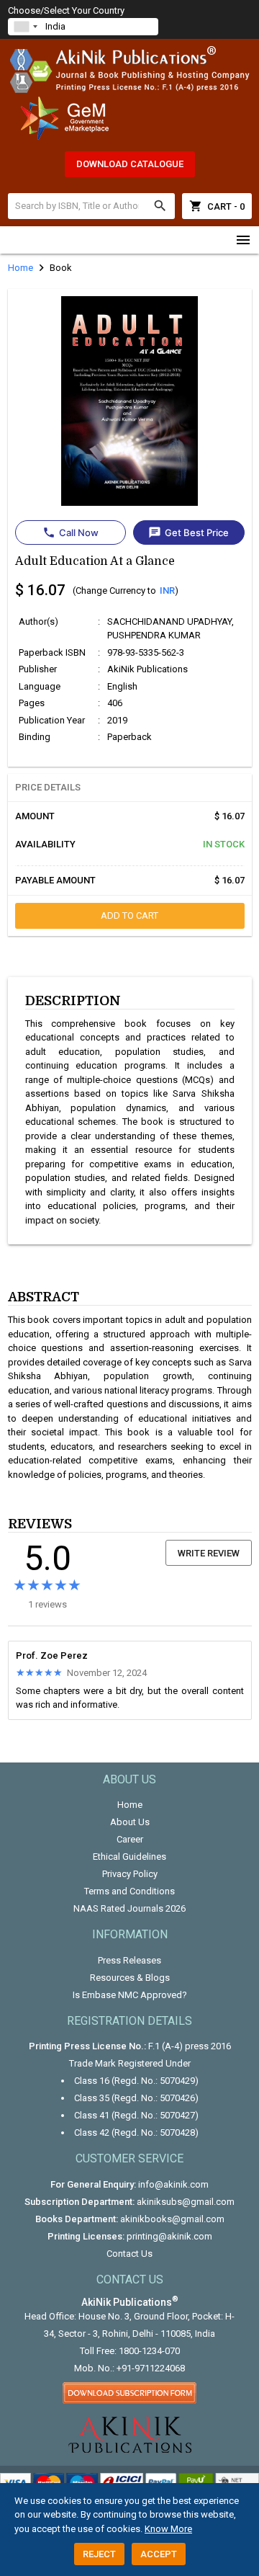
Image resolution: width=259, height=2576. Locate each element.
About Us (130, 1822)
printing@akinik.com (169, 2236)
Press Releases (129, 1960)
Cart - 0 (217, 206)
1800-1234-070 (149, 2351)
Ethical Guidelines (129, 1857)
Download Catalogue (130, 164)
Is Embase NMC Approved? (130, 1995)
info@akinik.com (173, 2184)
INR (167, 590)
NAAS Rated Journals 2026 (129, 1908)
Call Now (71, 532)
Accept (159, 2554)
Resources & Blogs (130, 1978)
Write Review (209, 1553)
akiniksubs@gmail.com (186, 2202)
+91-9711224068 (151, 2368)
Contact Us (129, 2254)
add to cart (129, 915)
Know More (168, 2529)
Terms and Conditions (129, 1891)
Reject (99, 2554)
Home (130, 1805)
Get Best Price (188, 532)
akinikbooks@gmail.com (172, 2219)
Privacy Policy (130, 1874)
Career (130, 1839)
